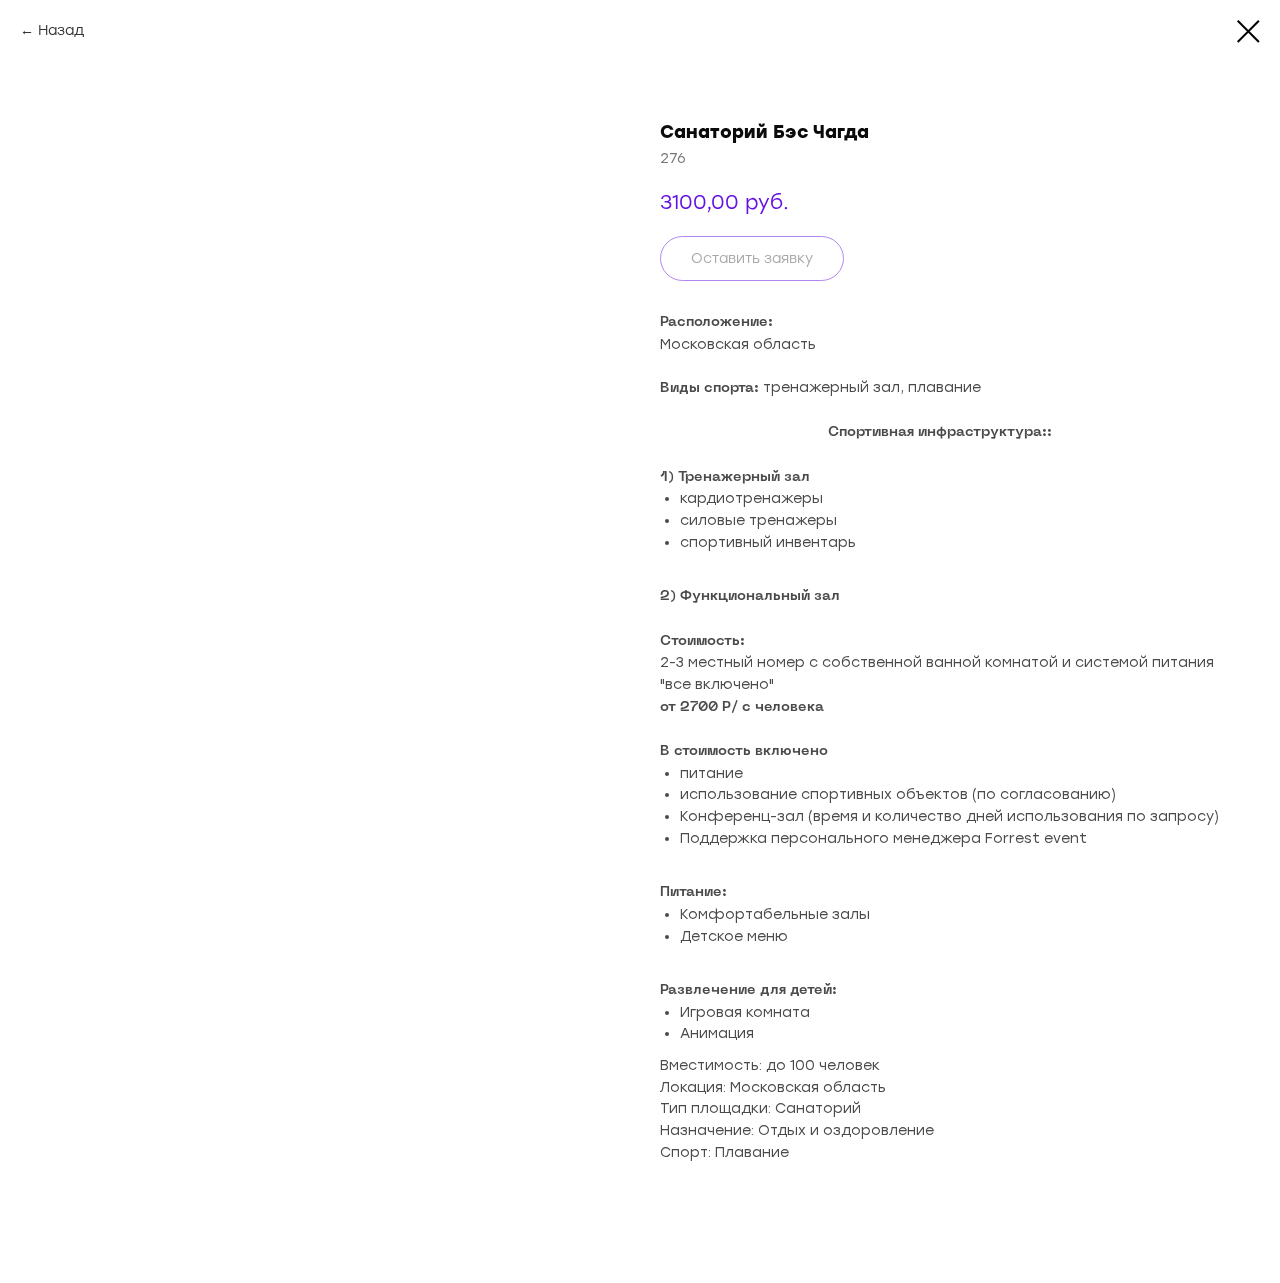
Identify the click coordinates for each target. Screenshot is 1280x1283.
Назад (61, 30)
